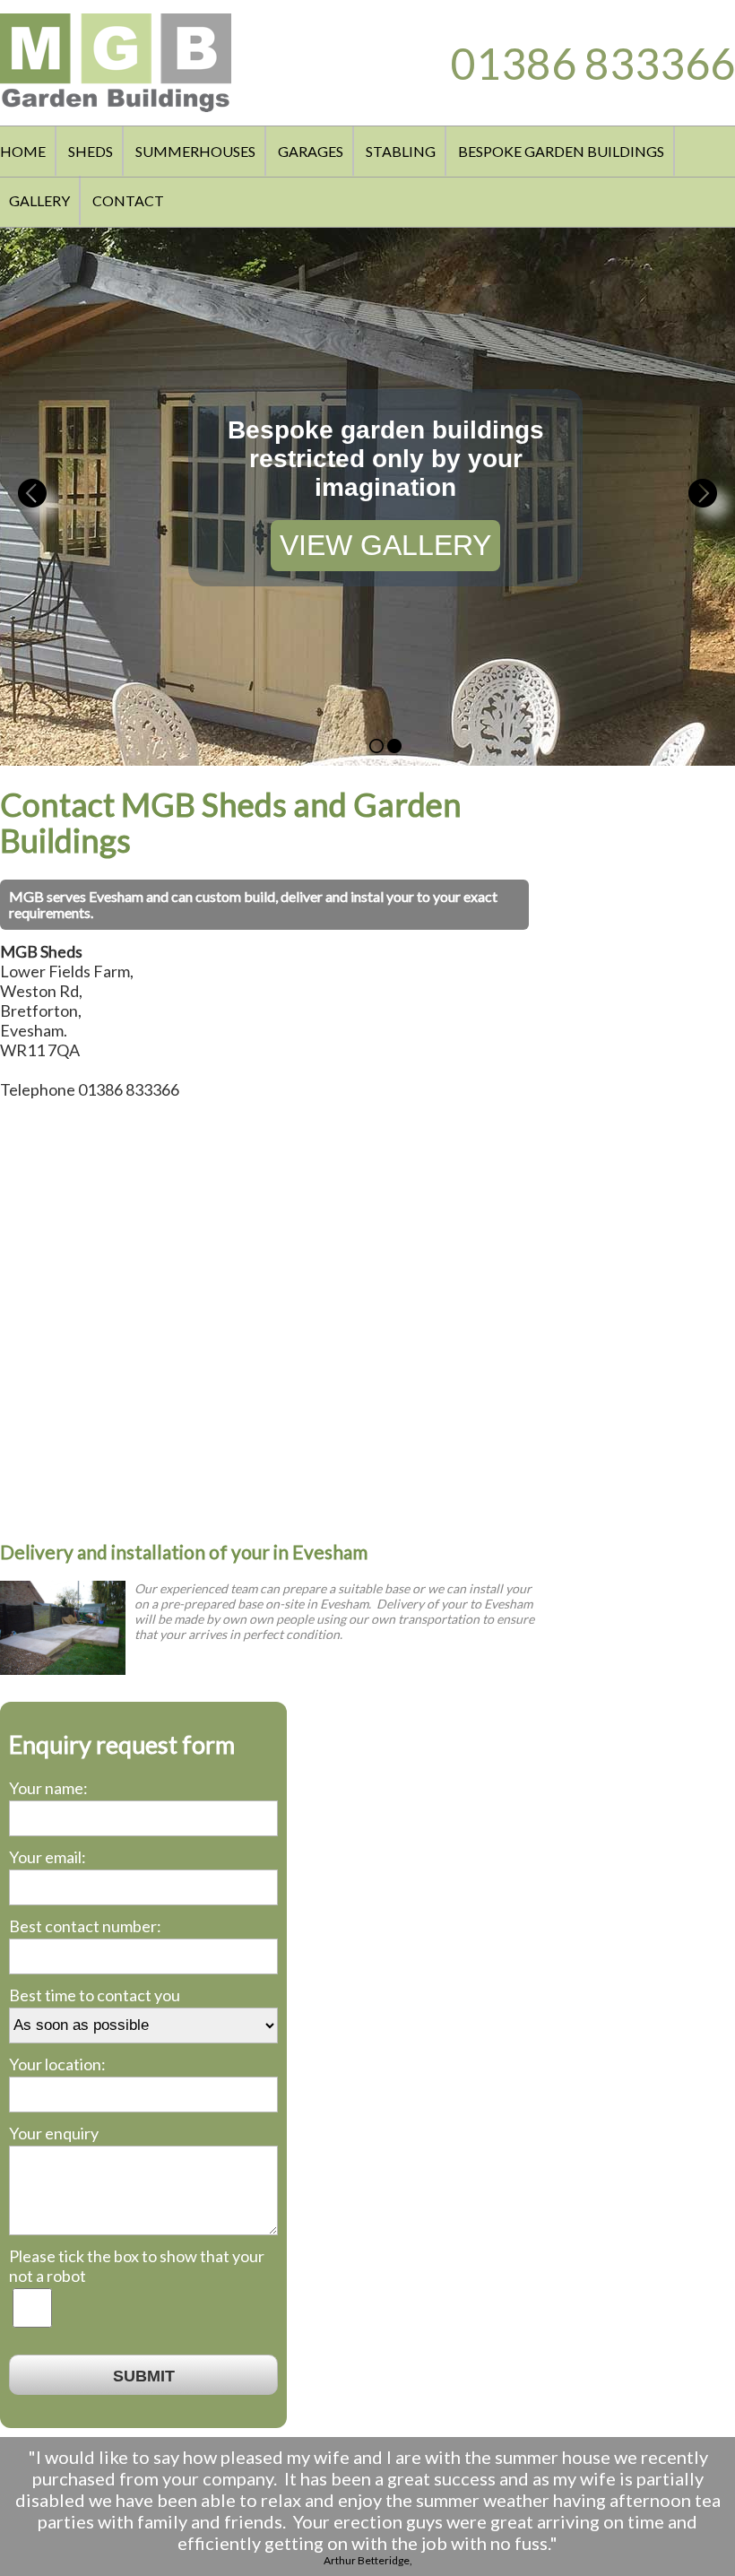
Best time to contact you (95, 1995)
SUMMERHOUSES (195, 151)
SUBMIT (144, 2376)
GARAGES (311, 151)
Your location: (57, 2064)
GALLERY (39, 200)
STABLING (401, 151)
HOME (23, 151)
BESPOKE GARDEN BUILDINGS (561, 151)
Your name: (48, 1788)
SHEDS (91, 151)
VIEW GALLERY (385, 545)
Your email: (48, 1857)
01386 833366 (593, 63)
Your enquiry (54, 2133)
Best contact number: (85, 1926)
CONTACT (128, 200)
